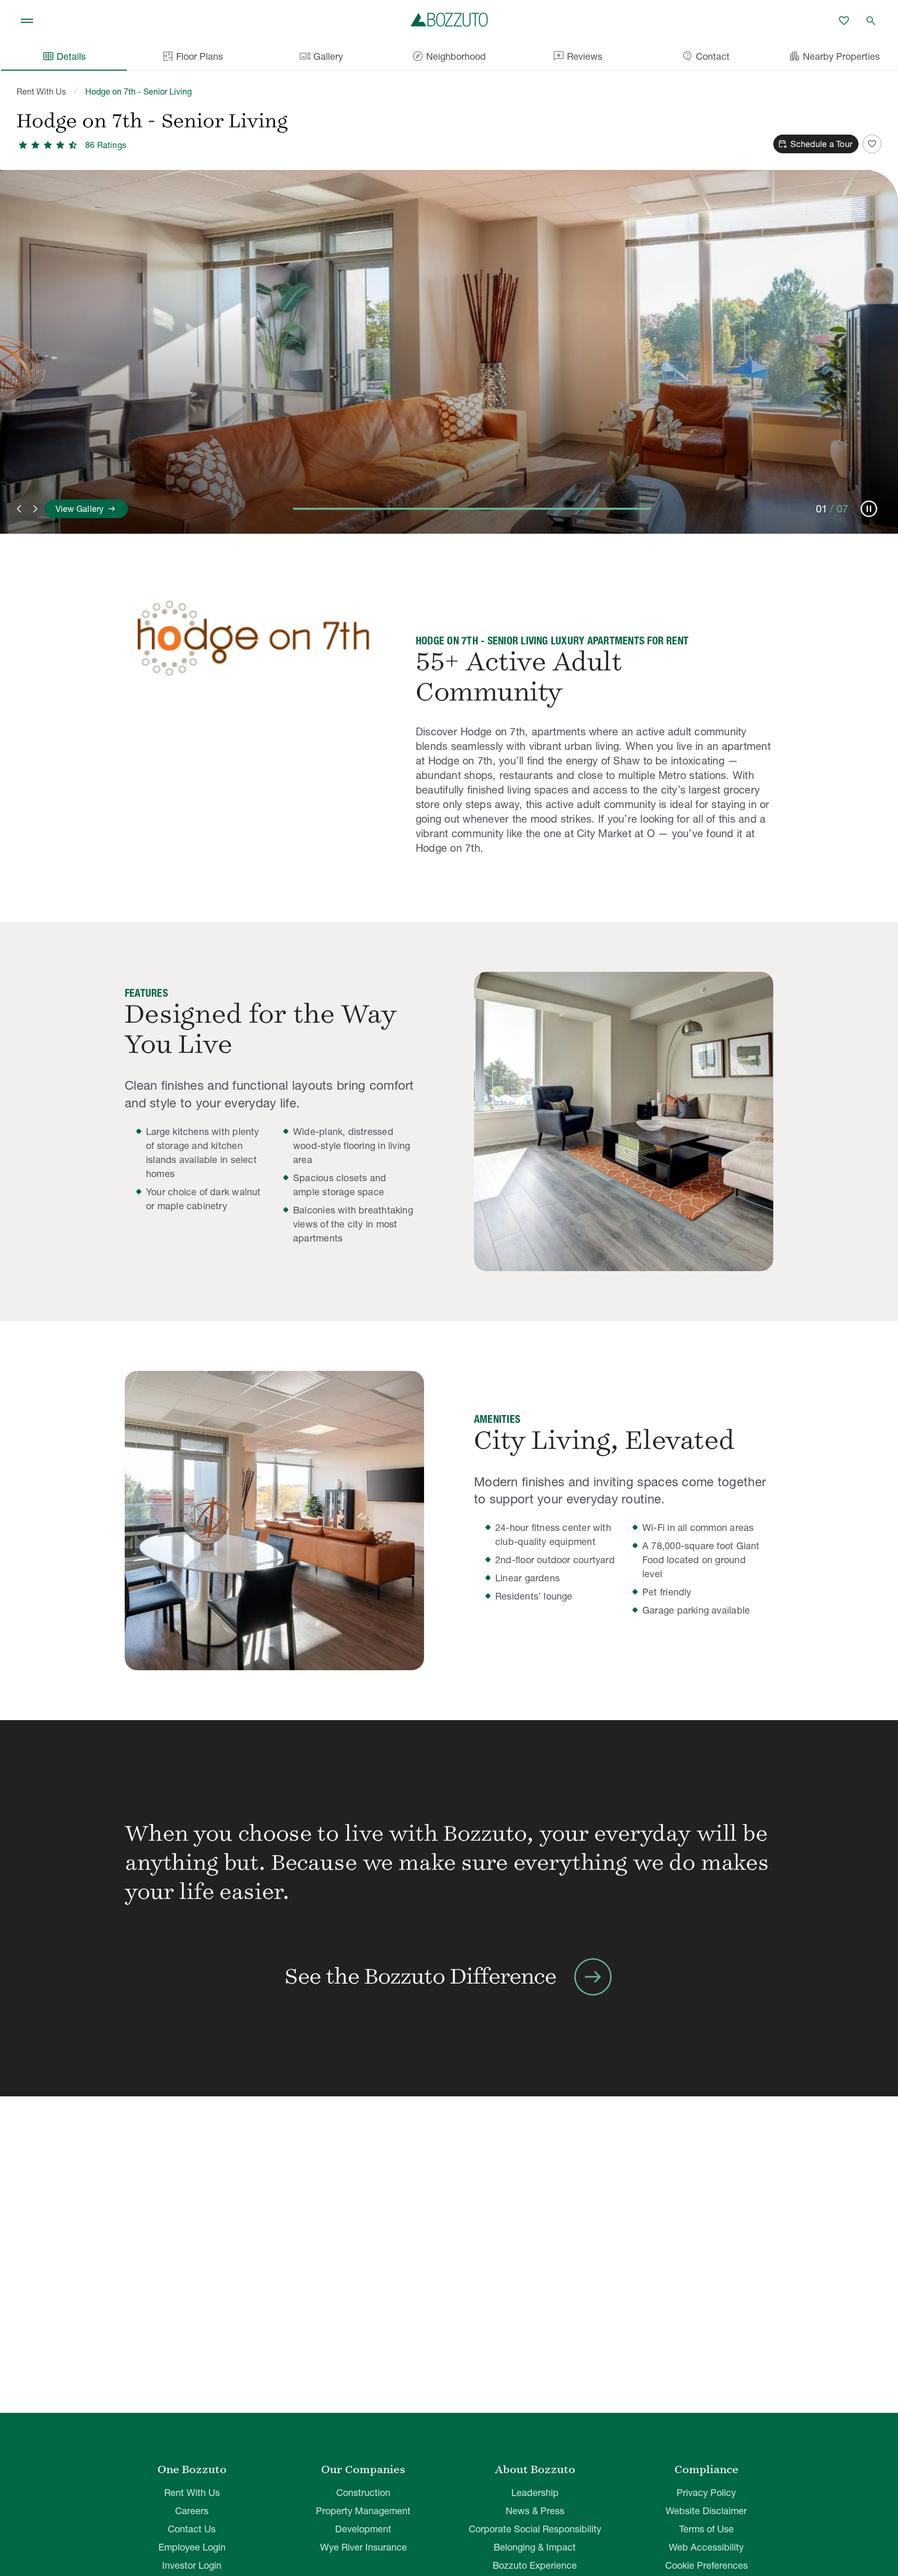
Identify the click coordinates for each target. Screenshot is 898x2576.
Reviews (577, 56)
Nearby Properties (834, 56)
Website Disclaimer (706, 2511)
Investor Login (192, 2565)
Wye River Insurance (364, 2547)
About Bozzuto (535, 2469)
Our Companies (363, 2469)
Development (363, 2529)
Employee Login (192, 2547)
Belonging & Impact (535, 2547)
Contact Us (192, 2529)
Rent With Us (41, 91)
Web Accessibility (706, 2547)
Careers (192, 2511)
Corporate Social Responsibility (535, 2529)
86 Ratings (106, 145)
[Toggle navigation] (27, 21)
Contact (705, 56)
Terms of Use (706, 2529)
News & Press (535, 2511)
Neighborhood (449, 56)
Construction (363, 2493)
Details (64, 56)
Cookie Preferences (706, 2565)
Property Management (363, 2511)
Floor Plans (200, 56)
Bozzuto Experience (535, 2565)
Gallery (321, 56)
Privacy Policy (706, 2493)
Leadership (535, 2493)
